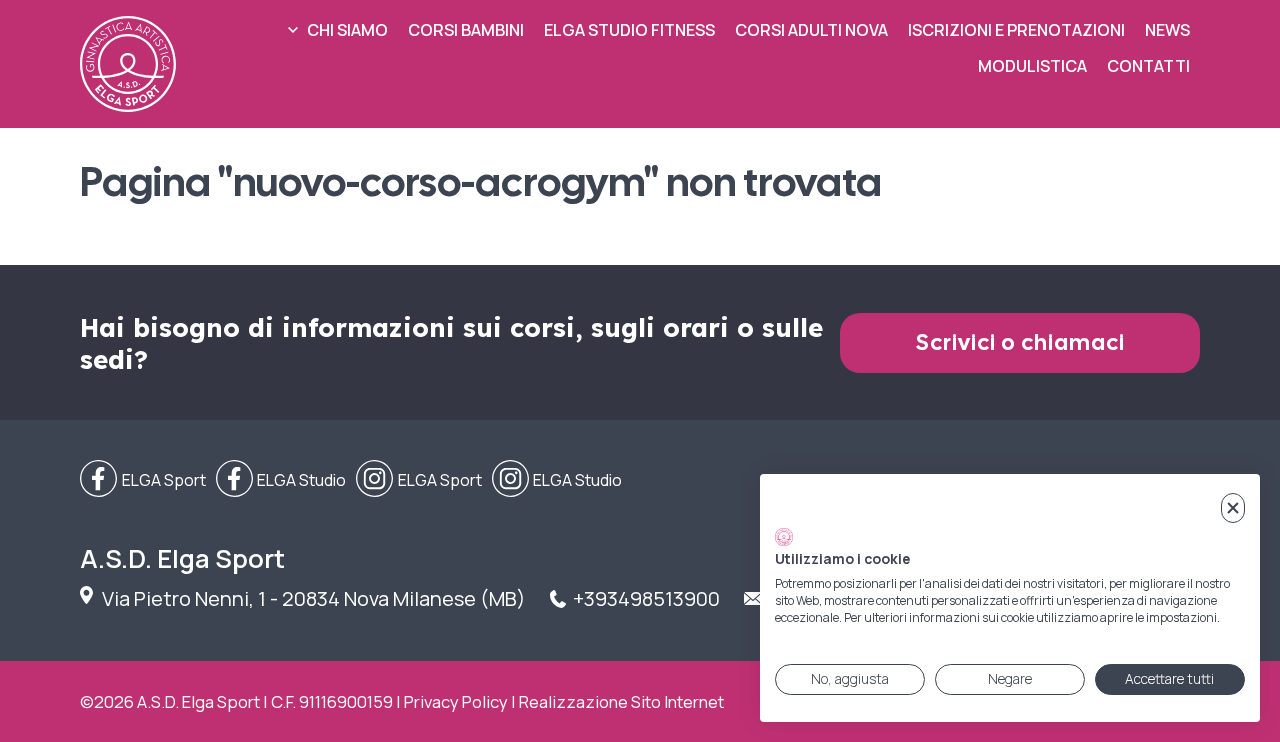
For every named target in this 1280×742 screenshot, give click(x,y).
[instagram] (419, 480)
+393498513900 (646, 598)
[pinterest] (557, 480)
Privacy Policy (456, 701)
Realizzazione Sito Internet (621, 701)
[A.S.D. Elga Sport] (128, 64)
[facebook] (143, 480)
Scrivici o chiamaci (1020, 342)
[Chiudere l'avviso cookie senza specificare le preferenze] (1233, 508)
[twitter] (281, 480)
